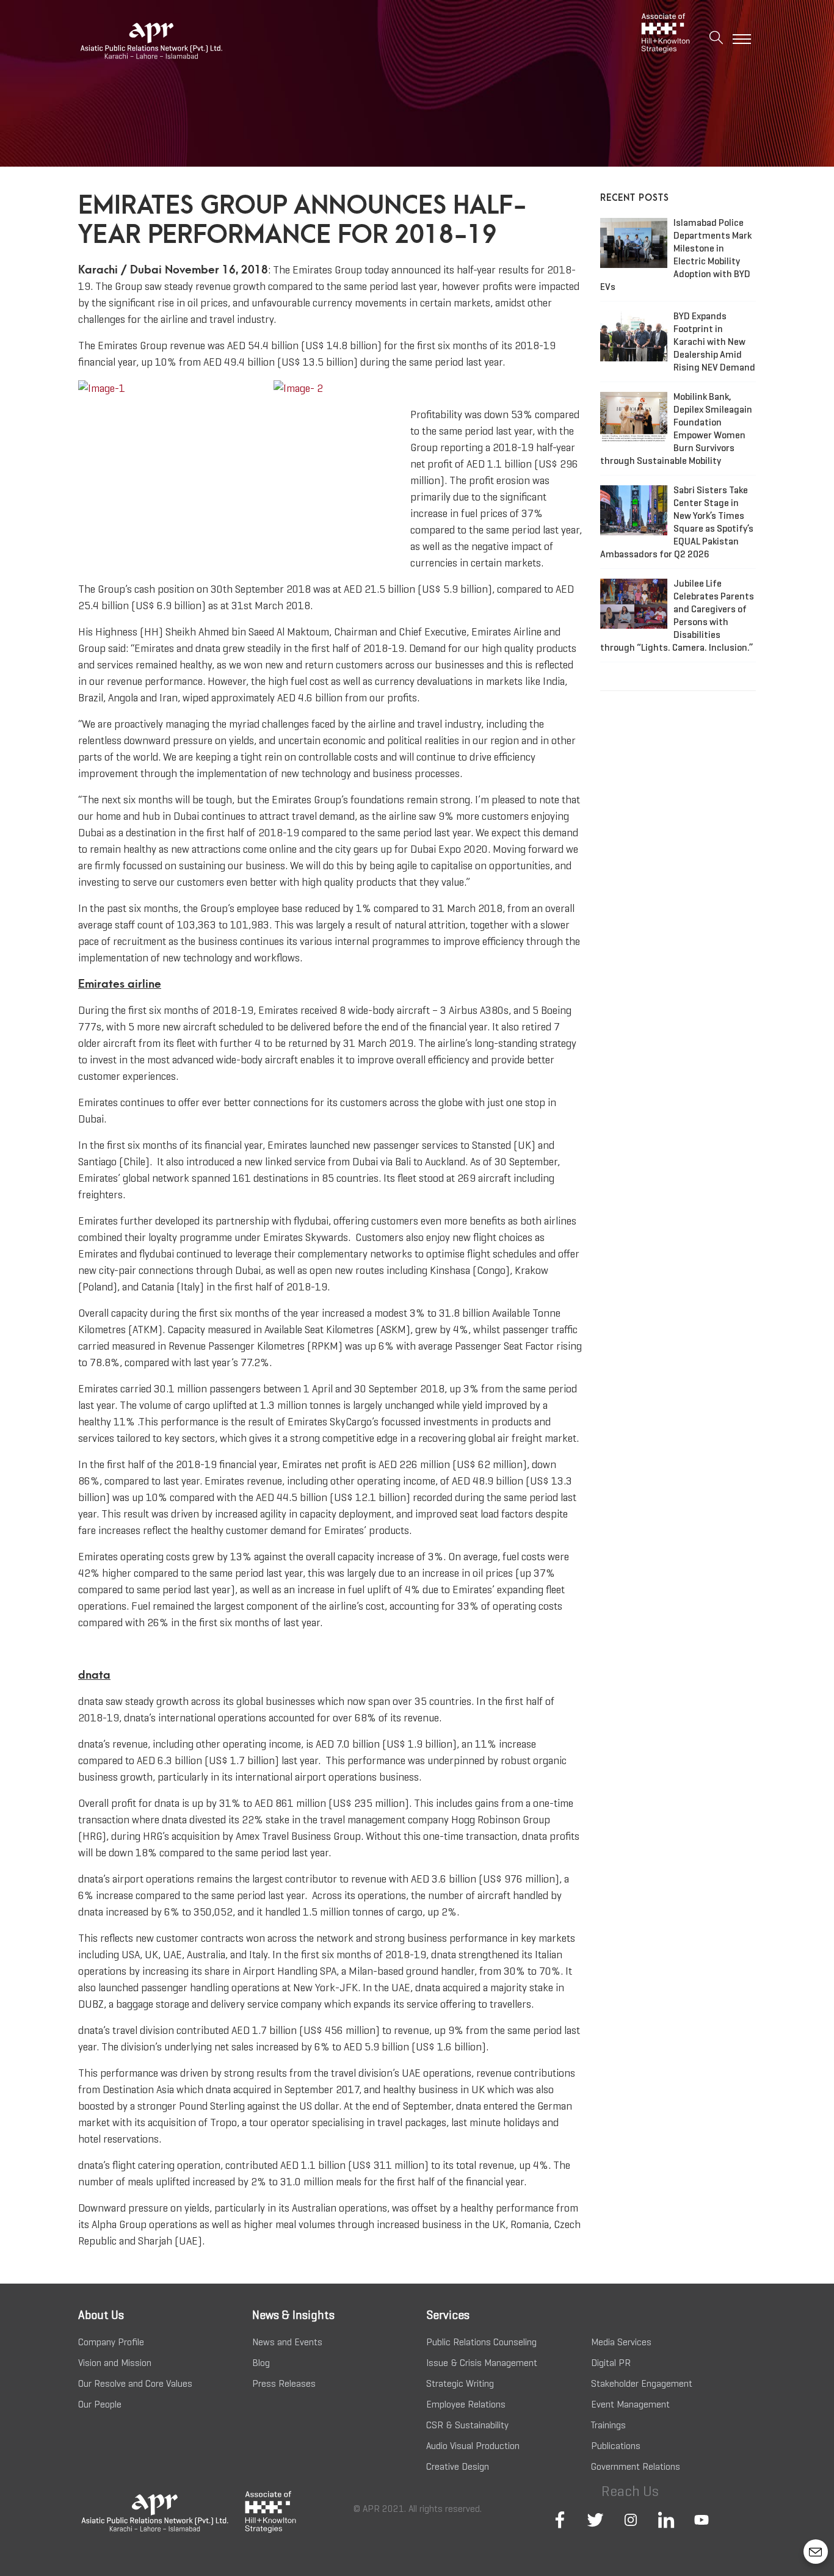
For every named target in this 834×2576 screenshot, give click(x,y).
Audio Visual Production (473, 2446)
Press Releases (284, 2383)
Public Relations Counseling (481, 2342)
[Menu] (742, 39)
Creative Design (458, 2466)
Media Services (621, 2342)
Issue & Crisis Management (482, 2363)
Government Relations (636, 2466)
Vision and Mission (115, 2363)
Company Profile (111, 2342)
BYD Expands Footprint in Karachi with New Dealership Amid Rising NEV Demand (714, 342)
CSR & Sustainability (467, 2425)
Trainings (608, 2425)
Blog (261, 2363)
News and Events (287, 2342)
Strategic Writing (460, 2383)
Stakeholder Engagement (642, 2383)
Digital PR (611, 2363)
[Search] (716, 39)
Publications (616, 2446)
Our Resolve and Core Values (135, 2383)
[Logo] (185, 40)
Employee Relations (466, 2404)
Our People (100, 2404)
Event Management (630, 2404)
